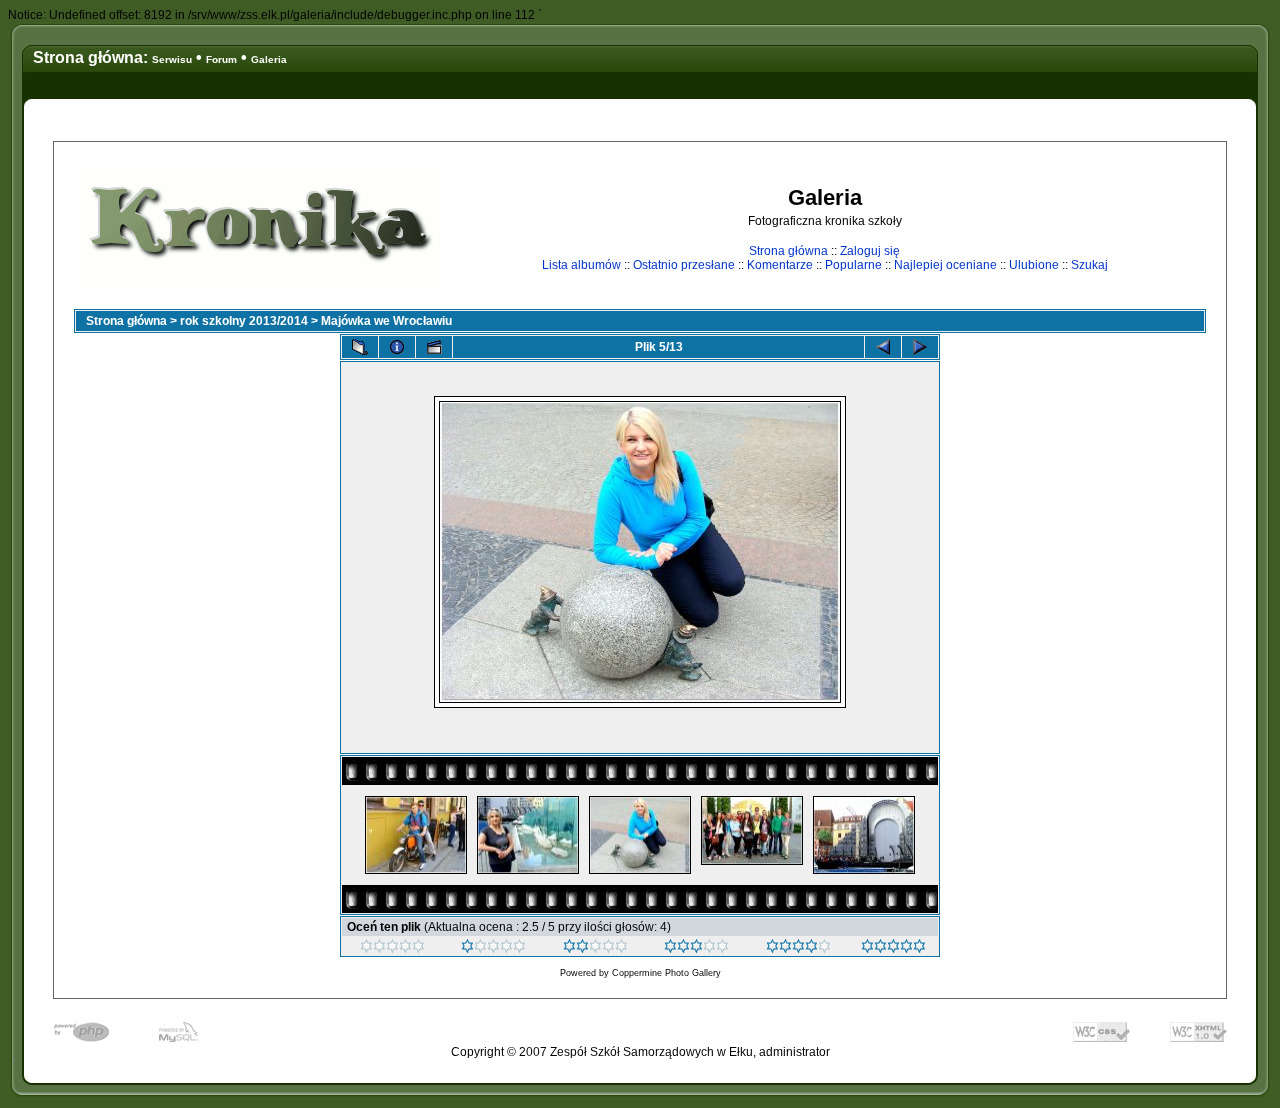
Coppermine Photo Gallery (666, 973)
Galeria (269, 59)
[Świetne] (893, 949)
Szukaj (1089, 265)
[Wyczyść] (392, 949)
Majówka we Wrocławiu (386, 321)
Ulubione (1034, 265)
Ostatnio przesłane (684, 265)
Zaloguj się (870, 251)
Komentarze (780, 265)
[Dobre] (696, 949)
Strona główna (788, 251)
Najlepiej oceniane (945, 265)
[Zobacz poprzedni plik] (883, 347)
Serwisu (172, 59)
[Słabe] (493, 949)
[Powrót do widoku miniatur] (360, 347)
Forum (221, 59)
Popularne (853, 265)
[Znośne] (595, 949)
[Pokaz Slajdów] (434, 347)
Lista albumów (581, 265)
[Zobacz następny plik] (920, 347)
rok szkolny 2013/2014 (244, 321)
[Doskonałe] (798, 949)
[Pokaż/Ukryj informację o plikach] (397, 347)
